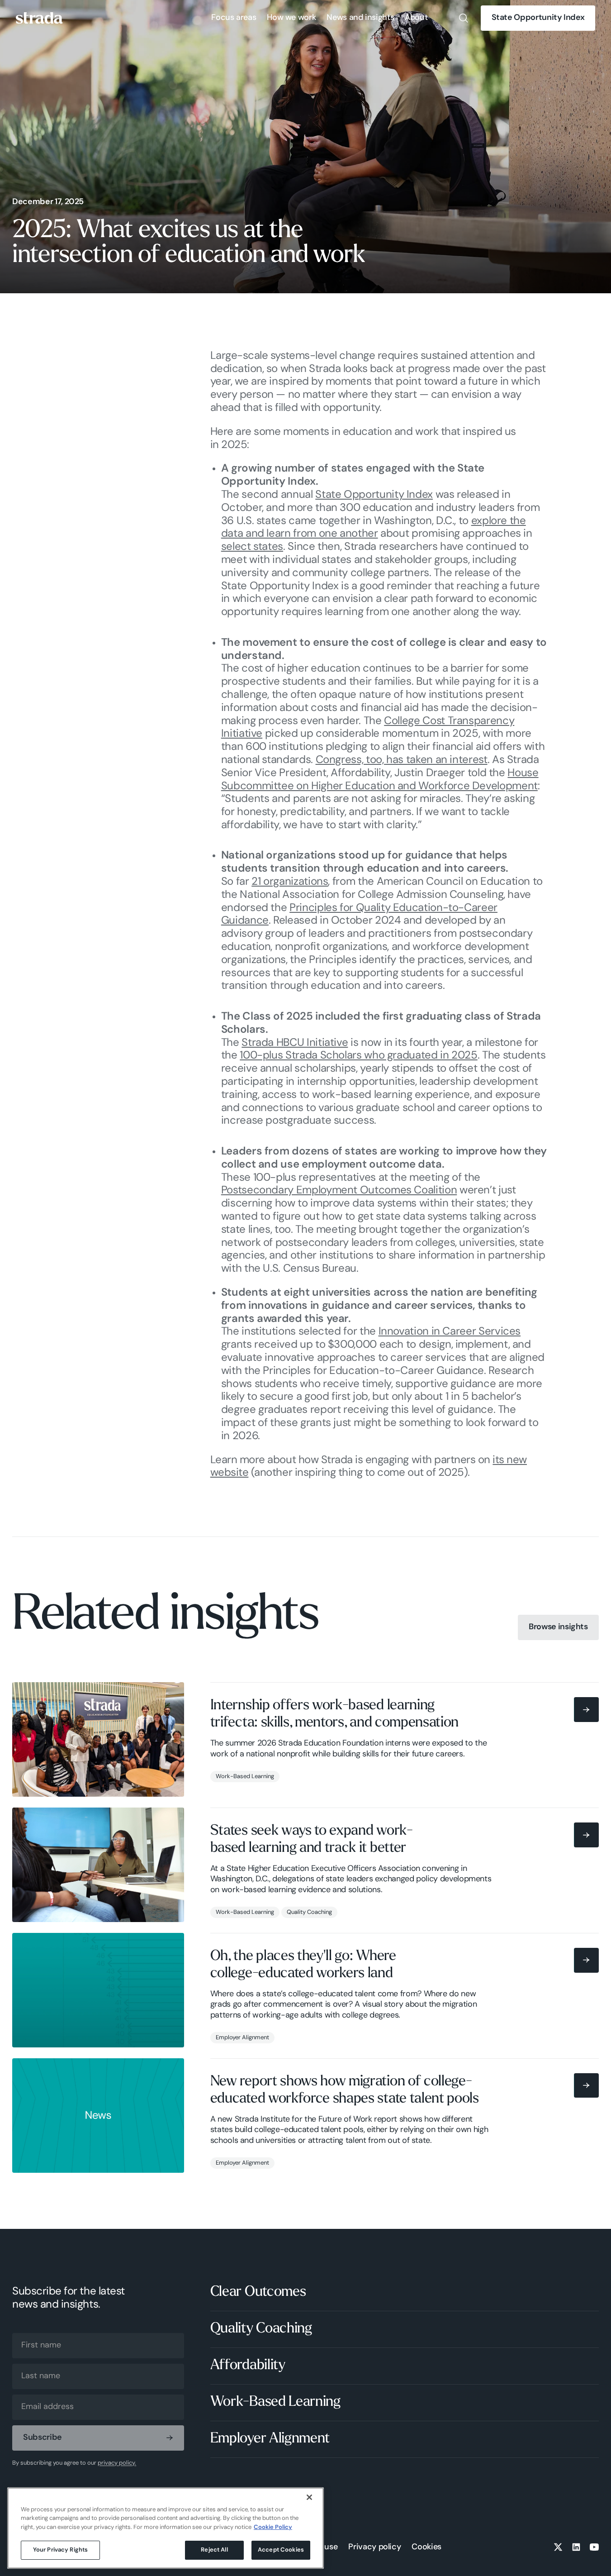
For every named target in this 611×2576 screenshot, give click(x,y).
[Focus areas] (234, 18)
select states (252, 547)
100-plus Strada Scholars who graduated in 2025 (358, 1056)
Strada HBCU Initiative (295, 1043)
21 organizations (290, 882)
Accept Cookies (281, 2550)
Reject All (214, 2550)
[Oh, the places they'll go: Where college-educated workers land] (305, 1990)
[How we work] (291, 18)
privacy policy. (117, 2463)
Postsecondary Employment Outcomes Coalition (339, 1191)
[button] (234, 18)
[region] (166, 2528)
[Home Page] (39, 18)
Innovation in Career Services (450, 1332)
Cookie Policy (273, 2527)
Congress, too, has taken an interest (402, 760)
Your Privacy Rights (60, 2550)
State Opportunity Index (374, 495)
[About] (416, 18)
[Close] (309, 2497)
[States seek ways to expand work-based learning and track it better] (305, 1865)
